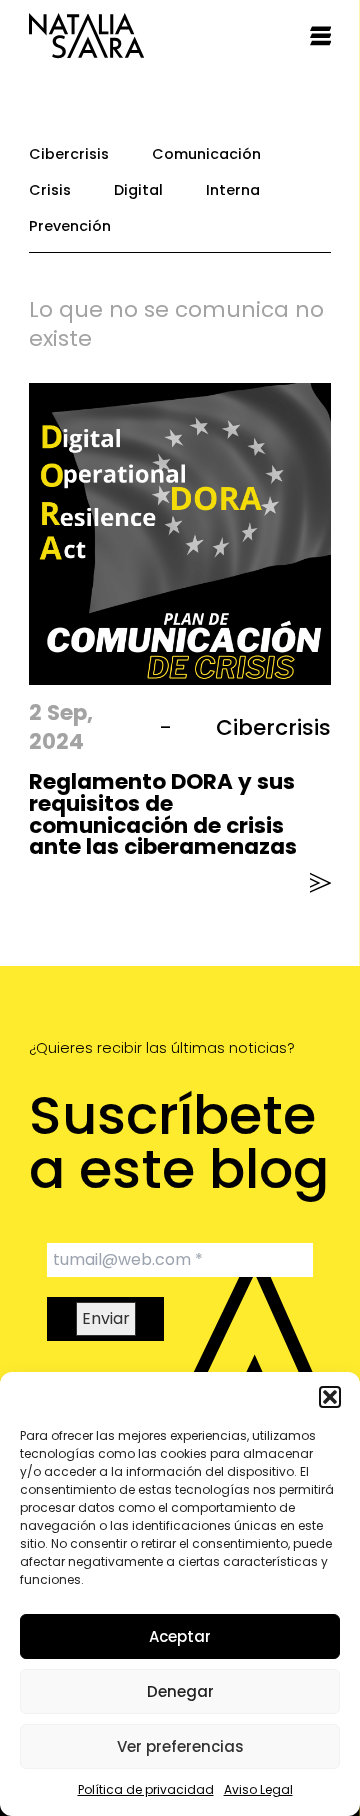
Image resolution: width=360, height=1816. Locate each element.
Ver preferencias (180, 1746)
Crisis (50, 190)
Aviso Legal (258, 1789)
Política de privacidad (146, 1789)
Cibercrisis (69, 154)
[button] (330, 1397)
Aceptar (180, 1636)
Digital (138, 190)
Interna (233, 190)
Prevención (70, 226)
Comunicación (206, 154)
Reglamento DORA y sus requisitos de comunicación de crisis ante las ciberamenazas (163, 814)
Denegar (180, 1691)
